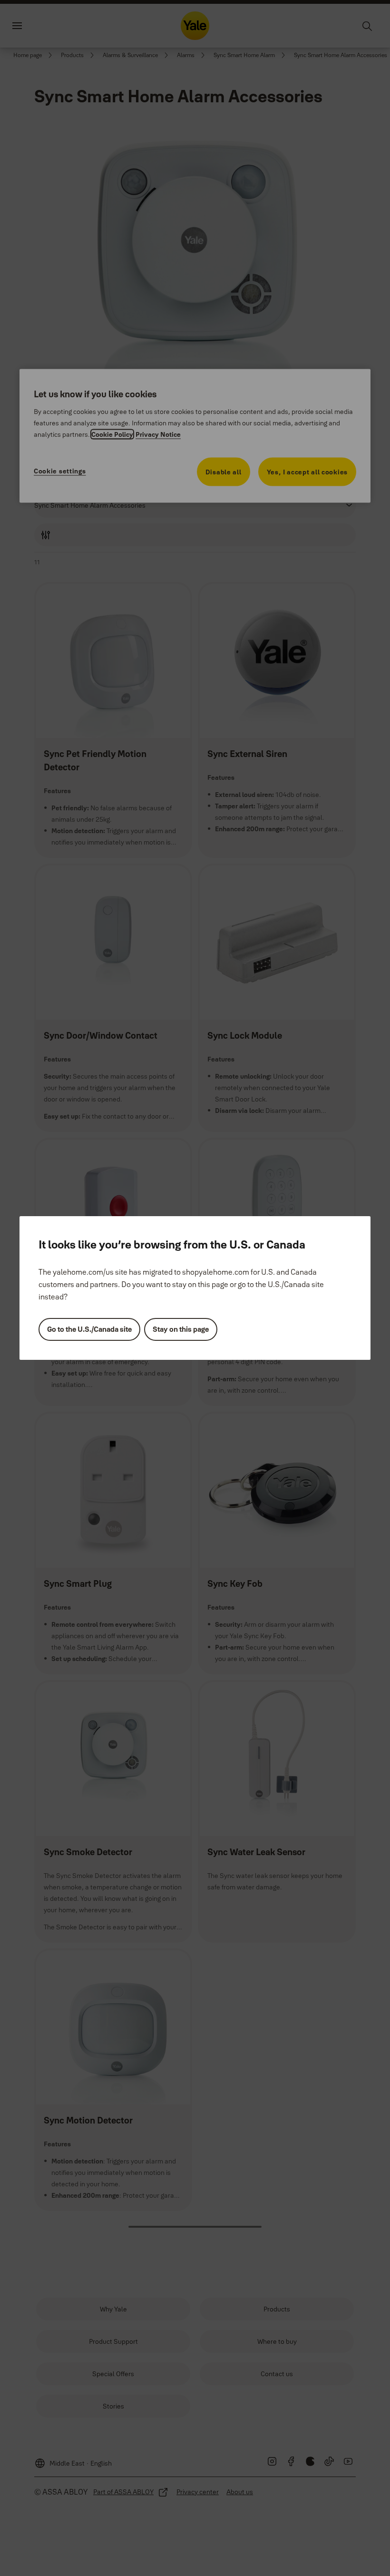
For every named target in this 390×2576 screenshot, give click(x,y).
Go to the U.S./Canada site (89, 1329)
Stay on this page (181, 1329)
